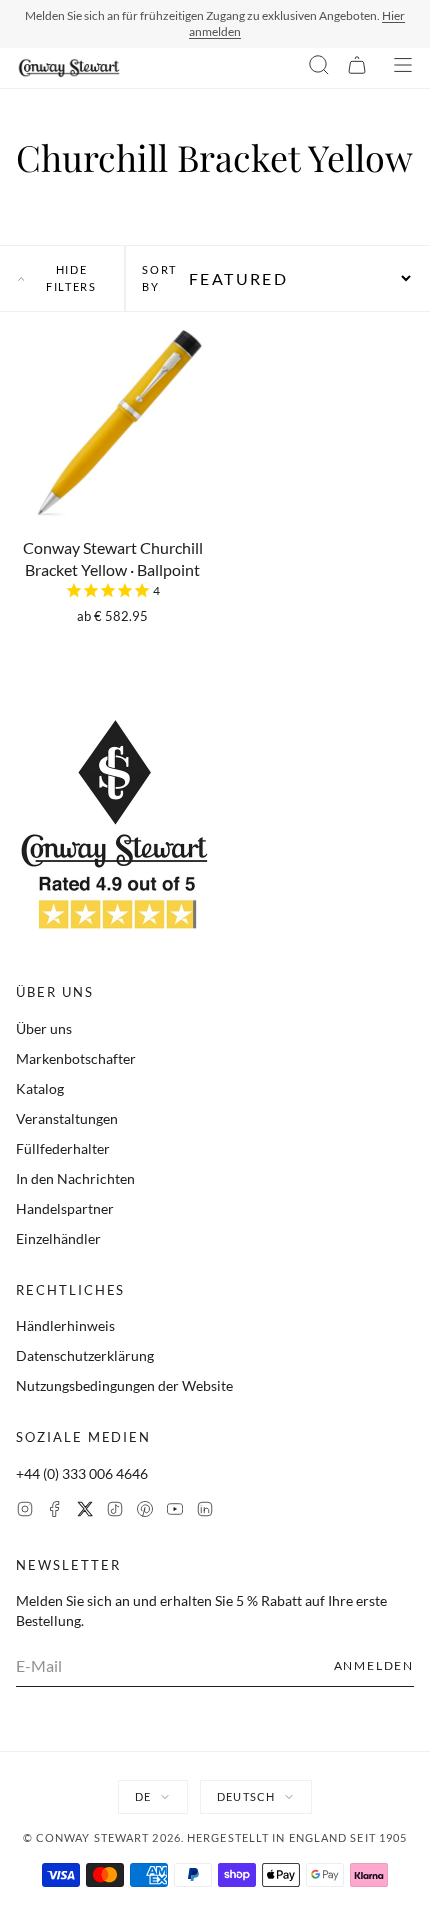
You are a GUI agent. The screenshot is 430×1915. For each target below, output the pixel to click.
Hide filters (71, 278)
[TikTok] (115, 1511)
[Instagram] (25, 1511)
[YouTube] (175, 1511)
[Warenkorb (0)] (357, 68)
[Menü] (403, 68)
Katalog (40, 1088)
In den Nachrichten (75, 1178)
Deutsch (246, 1796)
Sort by (159, 278)
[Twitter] (85, 1511)
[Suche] (319, 68)
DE (143, 1796)
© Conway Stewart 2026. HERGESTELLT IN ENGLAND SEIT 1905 (215, 1837)
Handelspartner (65, 1208)
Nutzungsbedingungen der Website (124, 1385)
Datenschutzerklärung (85, 1355)
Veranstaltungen (67, 1118)
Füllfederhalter (63, 1148)
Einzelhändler (58, 1238)
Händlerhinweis (65, 1325)
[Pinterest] (145, 1511)
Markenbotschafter (76, 1058)
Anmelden (374, 1665)
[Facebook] (55, 1511)
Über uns (44, 1028)
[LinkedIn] (205, 1511)
